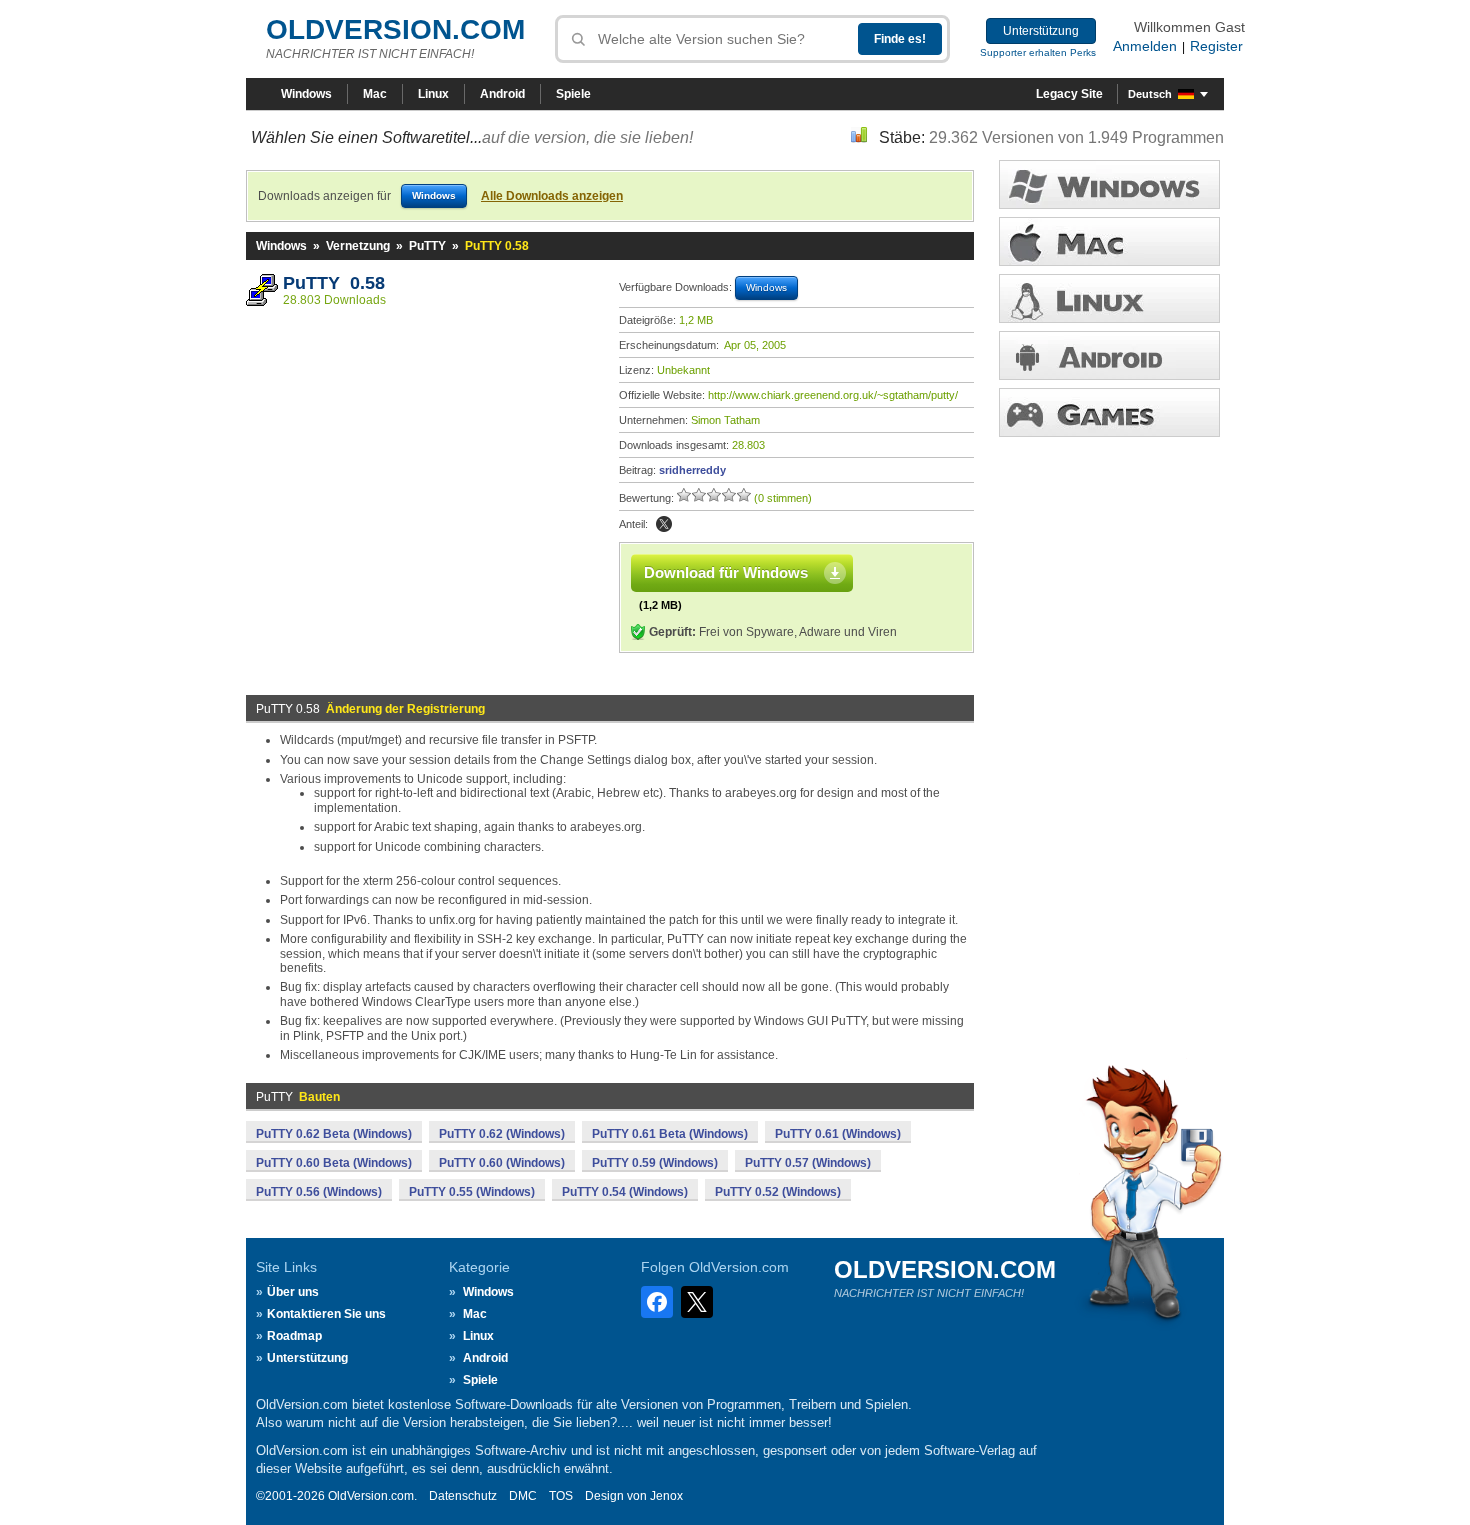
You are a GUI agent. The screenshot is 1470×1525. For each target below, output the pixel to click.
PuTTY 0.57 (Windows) (808, 1163)
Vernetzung (358, 246)
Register (1216, 46)
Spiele (573, 94)
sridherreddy (692, 470)
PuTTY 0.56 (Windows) (319, 1192)
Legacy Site (1069, 94)
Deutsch (1150, 94)
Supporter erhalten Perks (1038, 52)
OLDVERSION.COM (395, 29)
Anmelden (1145, 46)
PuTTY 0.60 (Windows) (502, 1163)
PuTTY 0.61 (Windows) (838, 1134)
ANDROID (1109, 355)
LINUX (1109, 298)
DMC (523, 1496)
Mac (375, 94)
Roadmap (294, 1336)
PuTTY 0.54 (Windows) (625, 1192)
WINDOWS (1109, 184)
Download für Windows (726, 572)
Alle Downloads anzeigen (552, 196)
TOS (561, 1496)
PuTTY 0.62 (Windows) (502, 1134)
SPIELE (1109, 412)
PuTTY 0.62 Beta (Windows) (334, 1134)
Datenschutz (463, 1496)
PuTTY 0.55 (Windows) (472, 1192)
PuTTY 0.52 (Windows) (778, 1192)
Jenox (666, 1496)
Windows (306, 94)
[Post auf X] (664, 524)
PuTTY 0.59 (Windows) (655, 1163)
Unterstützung (1041, 31)
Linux (433, 94)
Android (502, 94)
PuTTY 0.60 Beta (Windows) (334, 1163)
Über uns (293, 1292)
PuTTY (427, 246)
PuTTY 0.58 (334, 283)
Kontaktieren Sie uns (326, 1314)
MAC (1109, 241)
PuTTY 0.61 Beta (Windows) (670, 1134)
